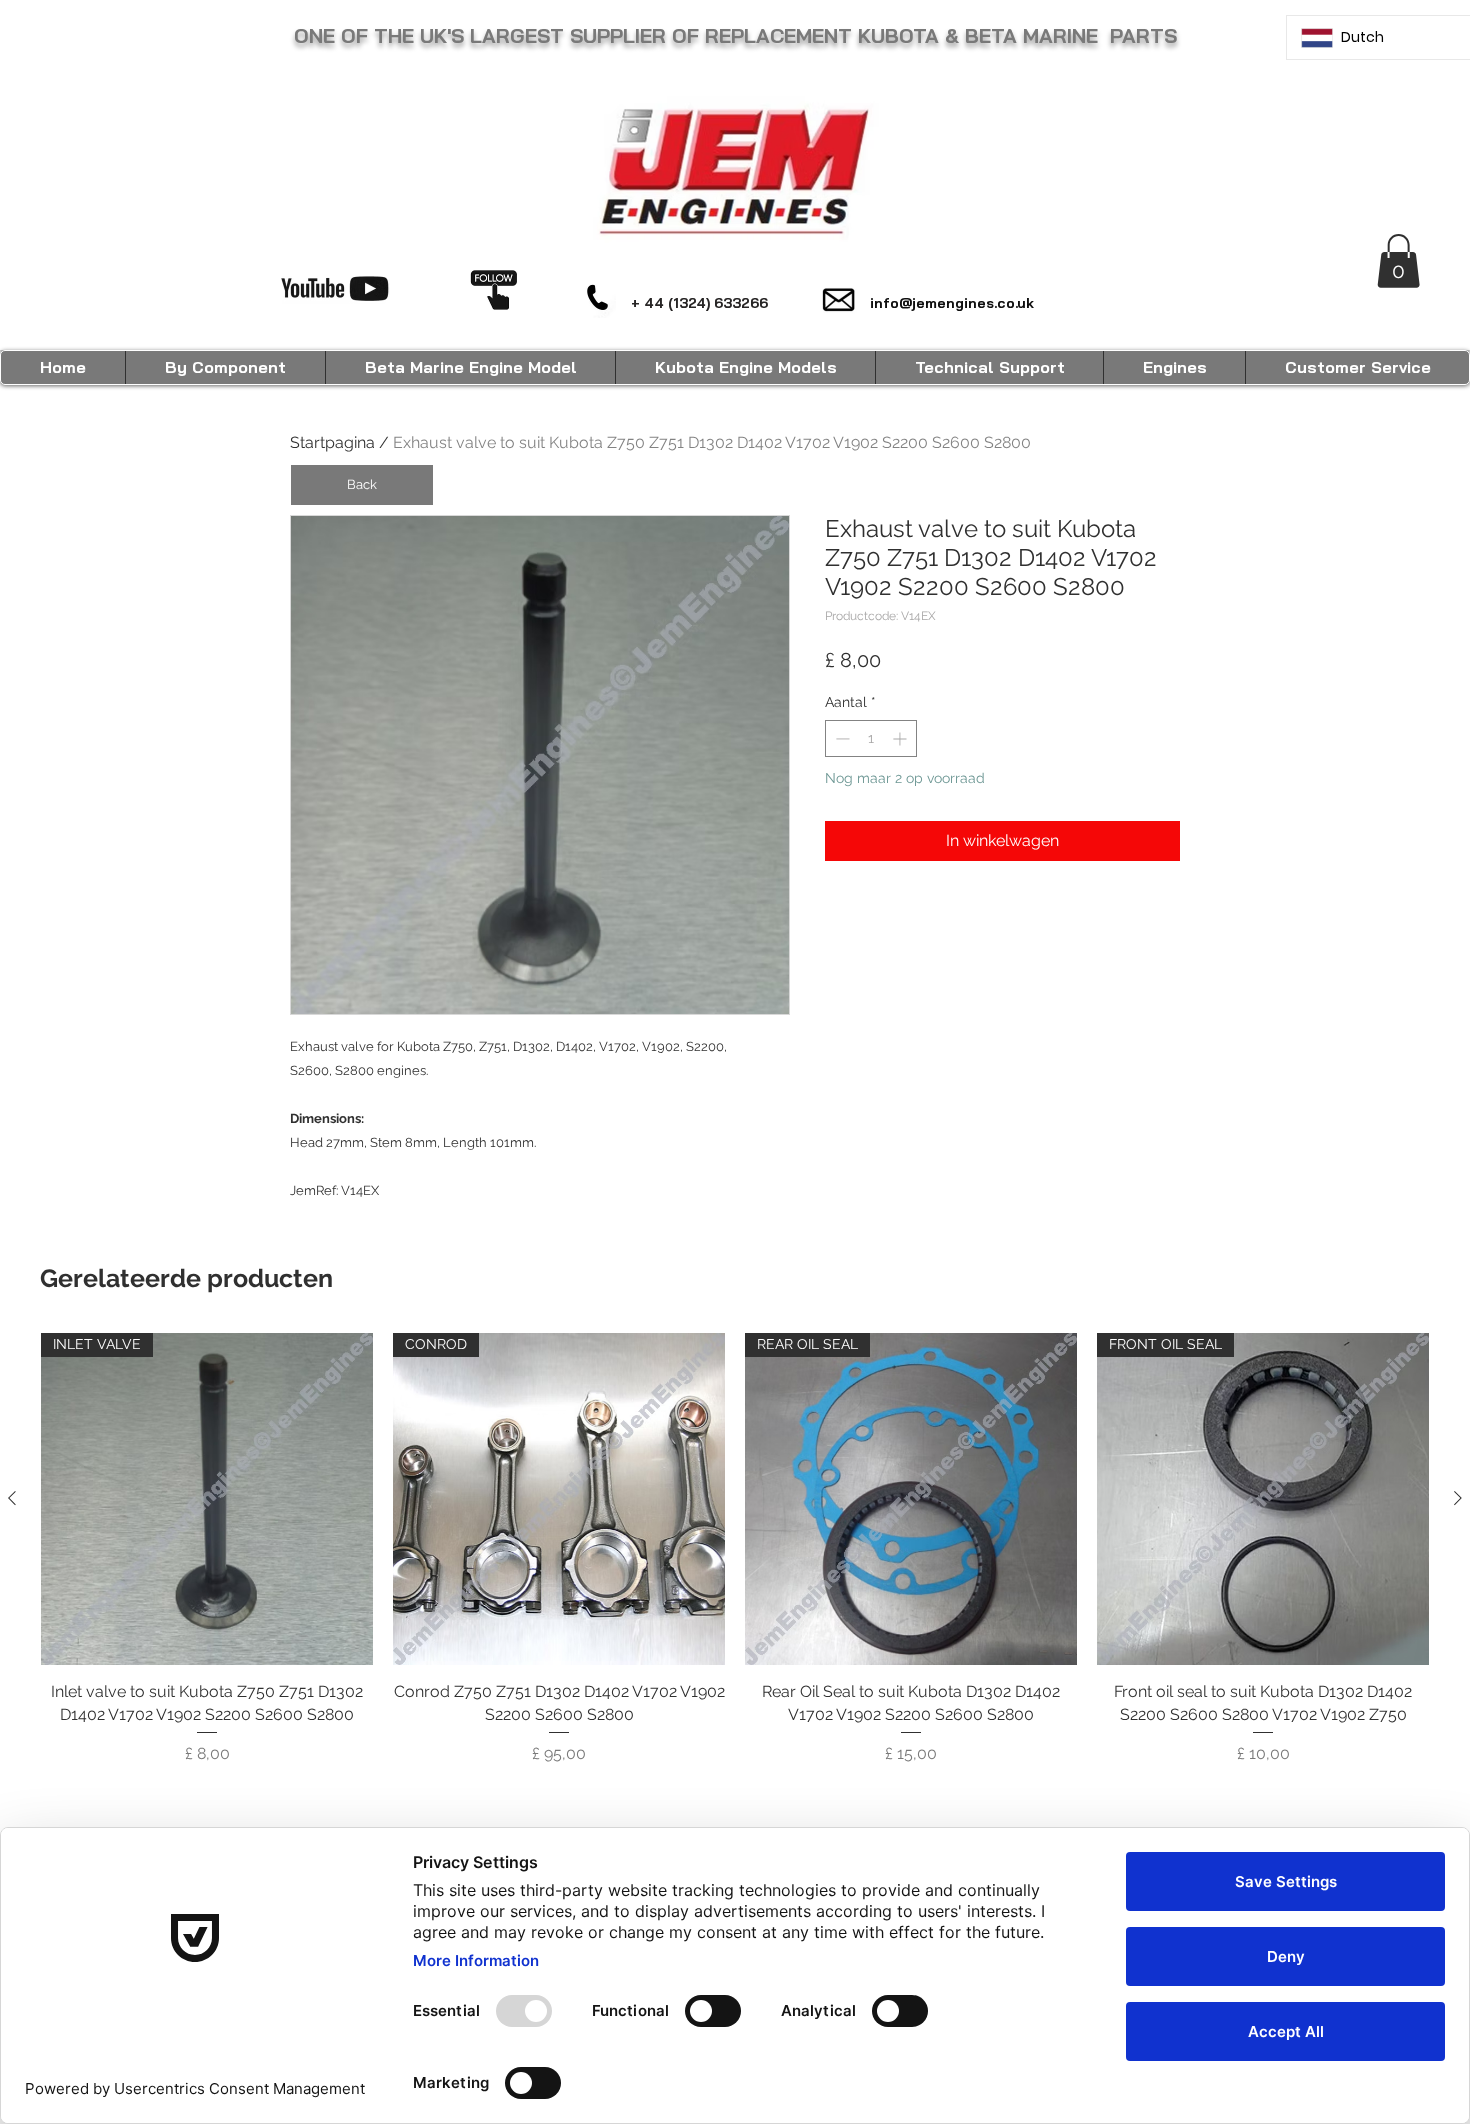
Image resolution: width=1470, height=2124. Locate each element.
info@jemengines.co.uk (952, 303)
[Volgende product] (1458, 1498)
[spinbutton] (871, 738)
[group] (735, 1560)
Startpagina (332, 442)
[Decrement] (840, 738)
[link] (1398, 261)
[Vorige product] (12, 1498)
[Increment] (901, 738)
